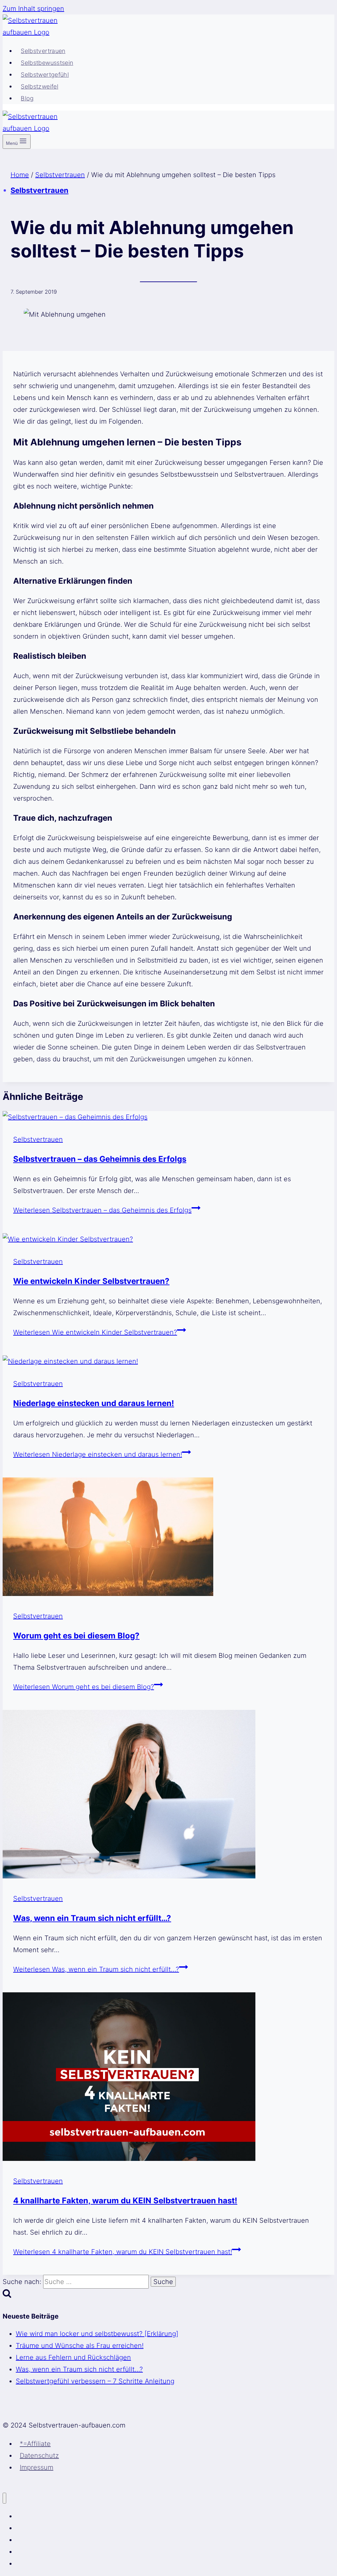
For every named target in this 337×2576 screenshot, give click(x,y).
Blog (27, 98)
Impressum (37, 2467)
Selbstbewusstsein (47, 63)
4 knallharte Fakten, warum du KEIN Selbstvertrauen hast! (125, 2201)
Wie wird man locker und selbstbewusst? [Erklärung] (97, 2334)
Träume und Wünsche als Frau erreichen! (80, 2346)
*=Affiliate (35, 2444)
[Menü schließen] (4, 2498)
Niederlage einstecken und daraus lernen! (94, 1403)
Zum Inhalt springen (33, 9)
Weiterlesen (102, 1210)
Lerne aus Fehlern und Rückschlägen (73, 2357)
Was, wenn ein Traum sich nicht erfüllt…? (92, 1918)
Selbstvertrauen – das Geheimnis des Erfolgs (100, 1159)
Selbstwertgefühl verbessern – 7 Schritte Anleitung (95, 2381)
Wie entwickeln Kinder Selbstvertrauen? (91, 1281)
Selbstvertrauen (43, 51)
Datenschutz (39, 2456)
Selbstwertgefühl (45, 75)
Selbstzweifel (39, 86)
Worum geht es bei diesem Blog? (76, 1636)
